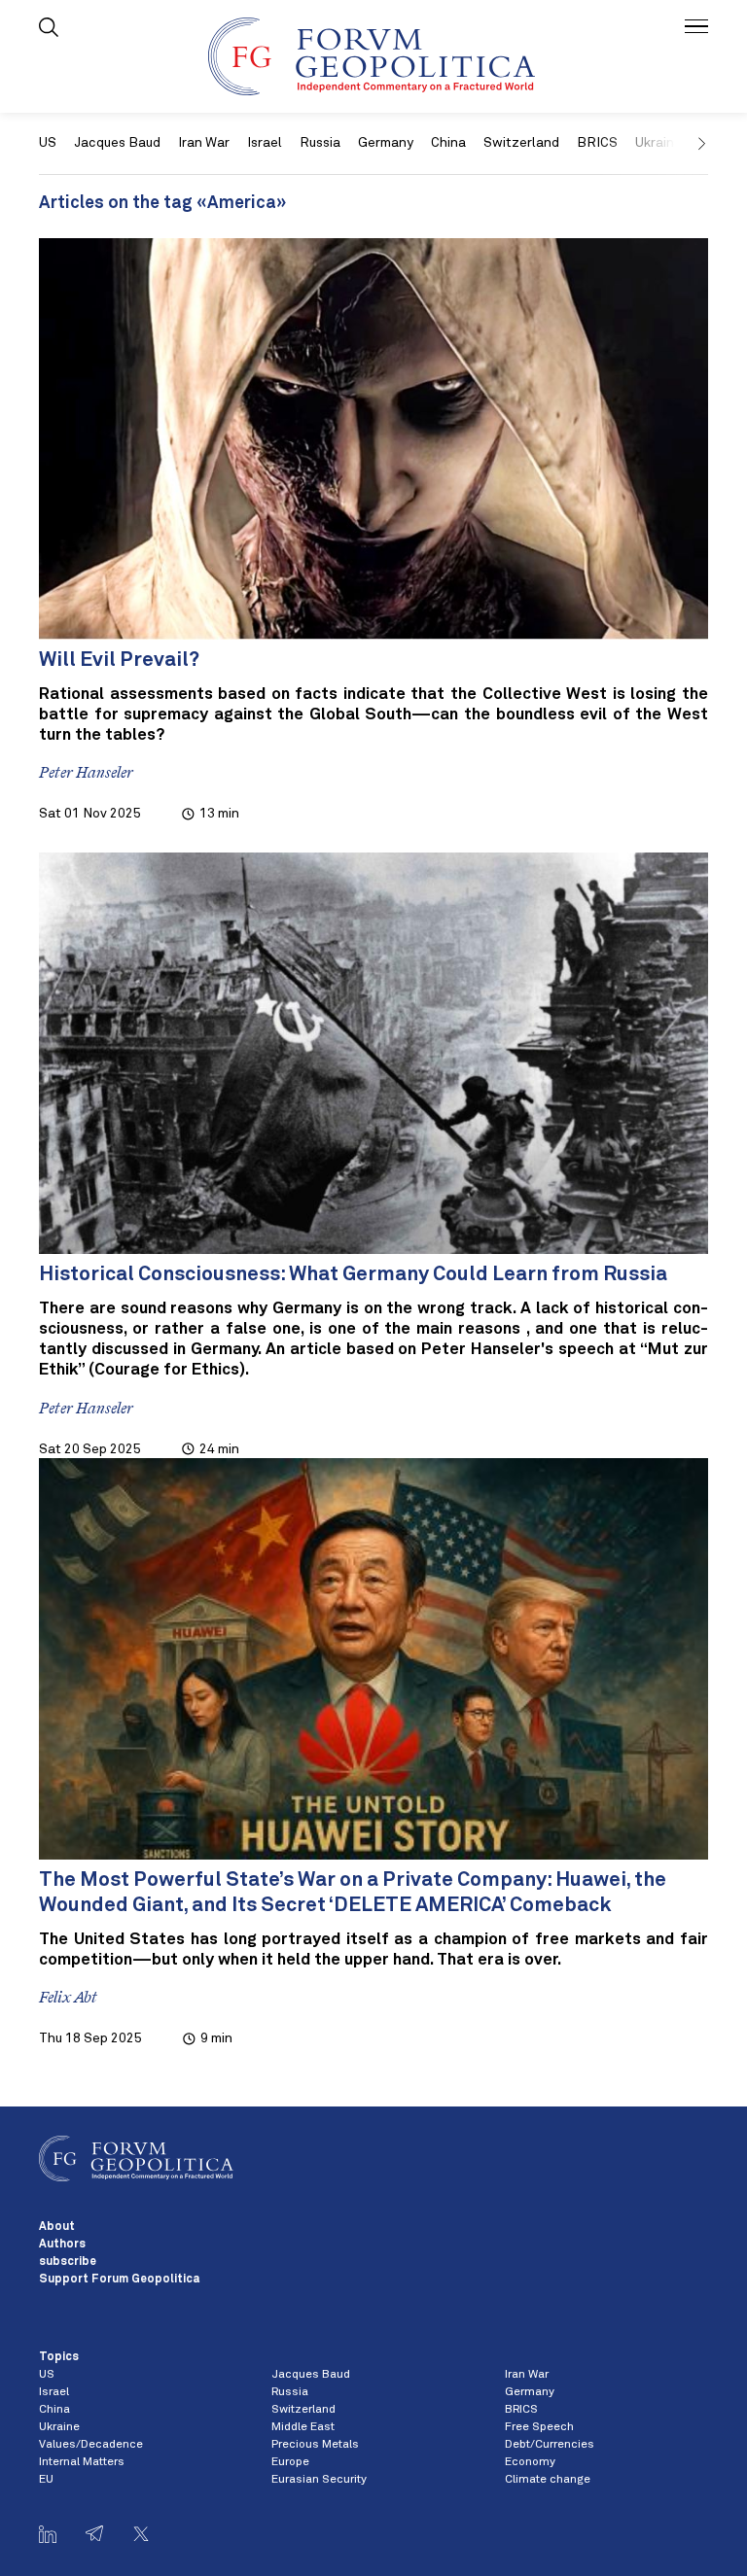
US (48, 143)
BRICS (597, 143)
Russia (320, 143)
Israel (265, 143)
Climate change (548, 2480)
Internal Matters (82, 2462)
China (448, 143)
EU (46, 2480)
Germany (386, 143)
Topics (59, 2357)
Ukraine (59, 2427)
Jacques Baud (117, 143)
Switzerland (521, 143)
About (57, 2227)
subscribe (68, 2262)
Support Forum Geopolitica (119, 2280)
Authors (62, 2245)
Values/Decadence (91, 2445)
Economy (530, 2462)
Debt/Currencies (550, 2445)
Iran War (204, 143)
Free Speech (539, 2427)
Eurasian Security (319, 2480)
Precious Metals (315, 2445)
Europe (290, 2462)
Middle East (303, 2427)
